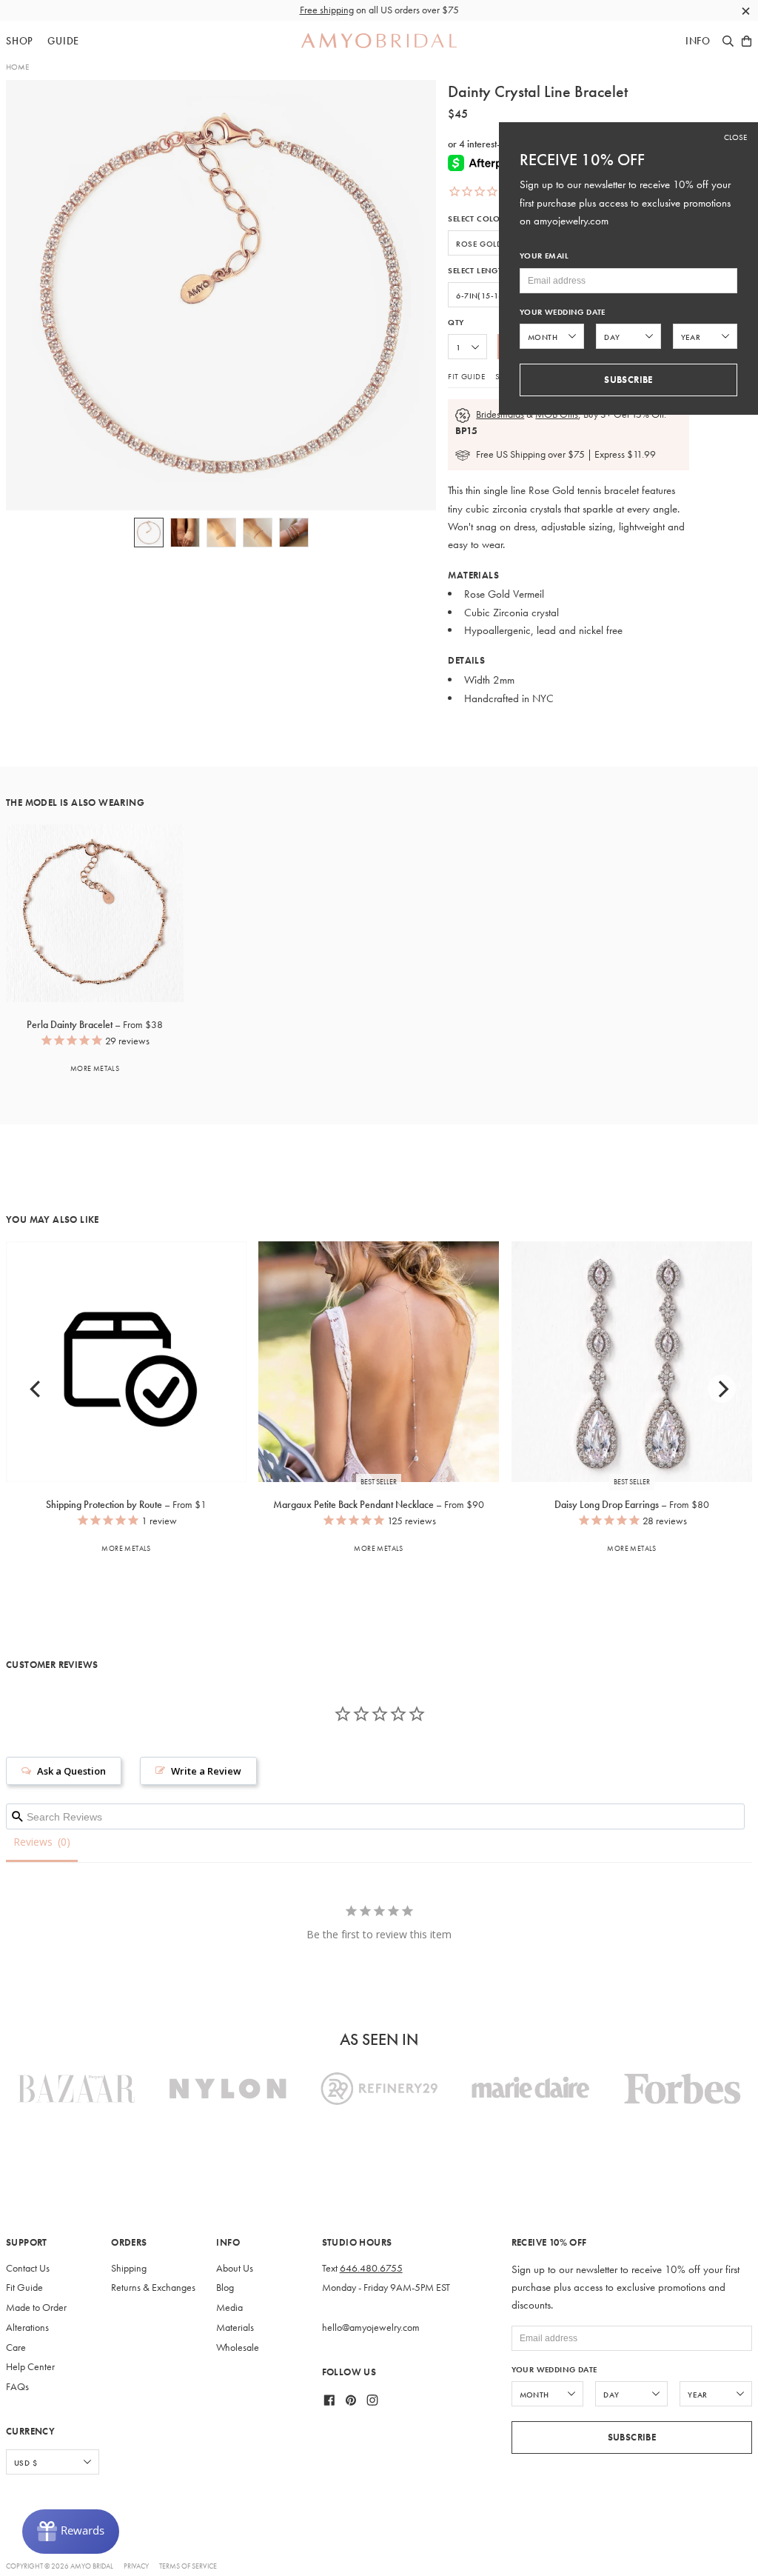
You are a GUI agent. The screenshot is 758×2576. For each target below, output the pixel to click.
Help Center (30, 2367)
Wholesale (238, 2348)
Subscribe (632, 2437)
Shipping (129, 2268)
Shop (20, 41)
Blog (225, 2288)
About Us (235, 2268)
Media (229, 2308)
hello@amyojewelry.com (371, 2328)
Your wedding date (554, 2370)
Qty (456, 323)
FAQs (17, 2387)
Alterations (27, 2328)
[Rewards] (71, 2532)
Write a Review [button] (206, 1771)
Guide (63, 41)
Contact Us (28, 2268)
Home (17, 67)
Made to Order (36, 2308)
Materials (235, 2328)
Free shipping (327, 10)
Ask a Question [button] (71, 1771)
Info (698, 41)
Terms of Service (188, 2566)
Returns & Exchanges (153, 2288)
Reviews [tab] (33, 1842)
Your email (544, 256)
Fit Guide (466, 376)
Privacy (136, 2566)
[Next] (722, 1389)
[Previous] (36, 1389)
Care (16, 2348)
